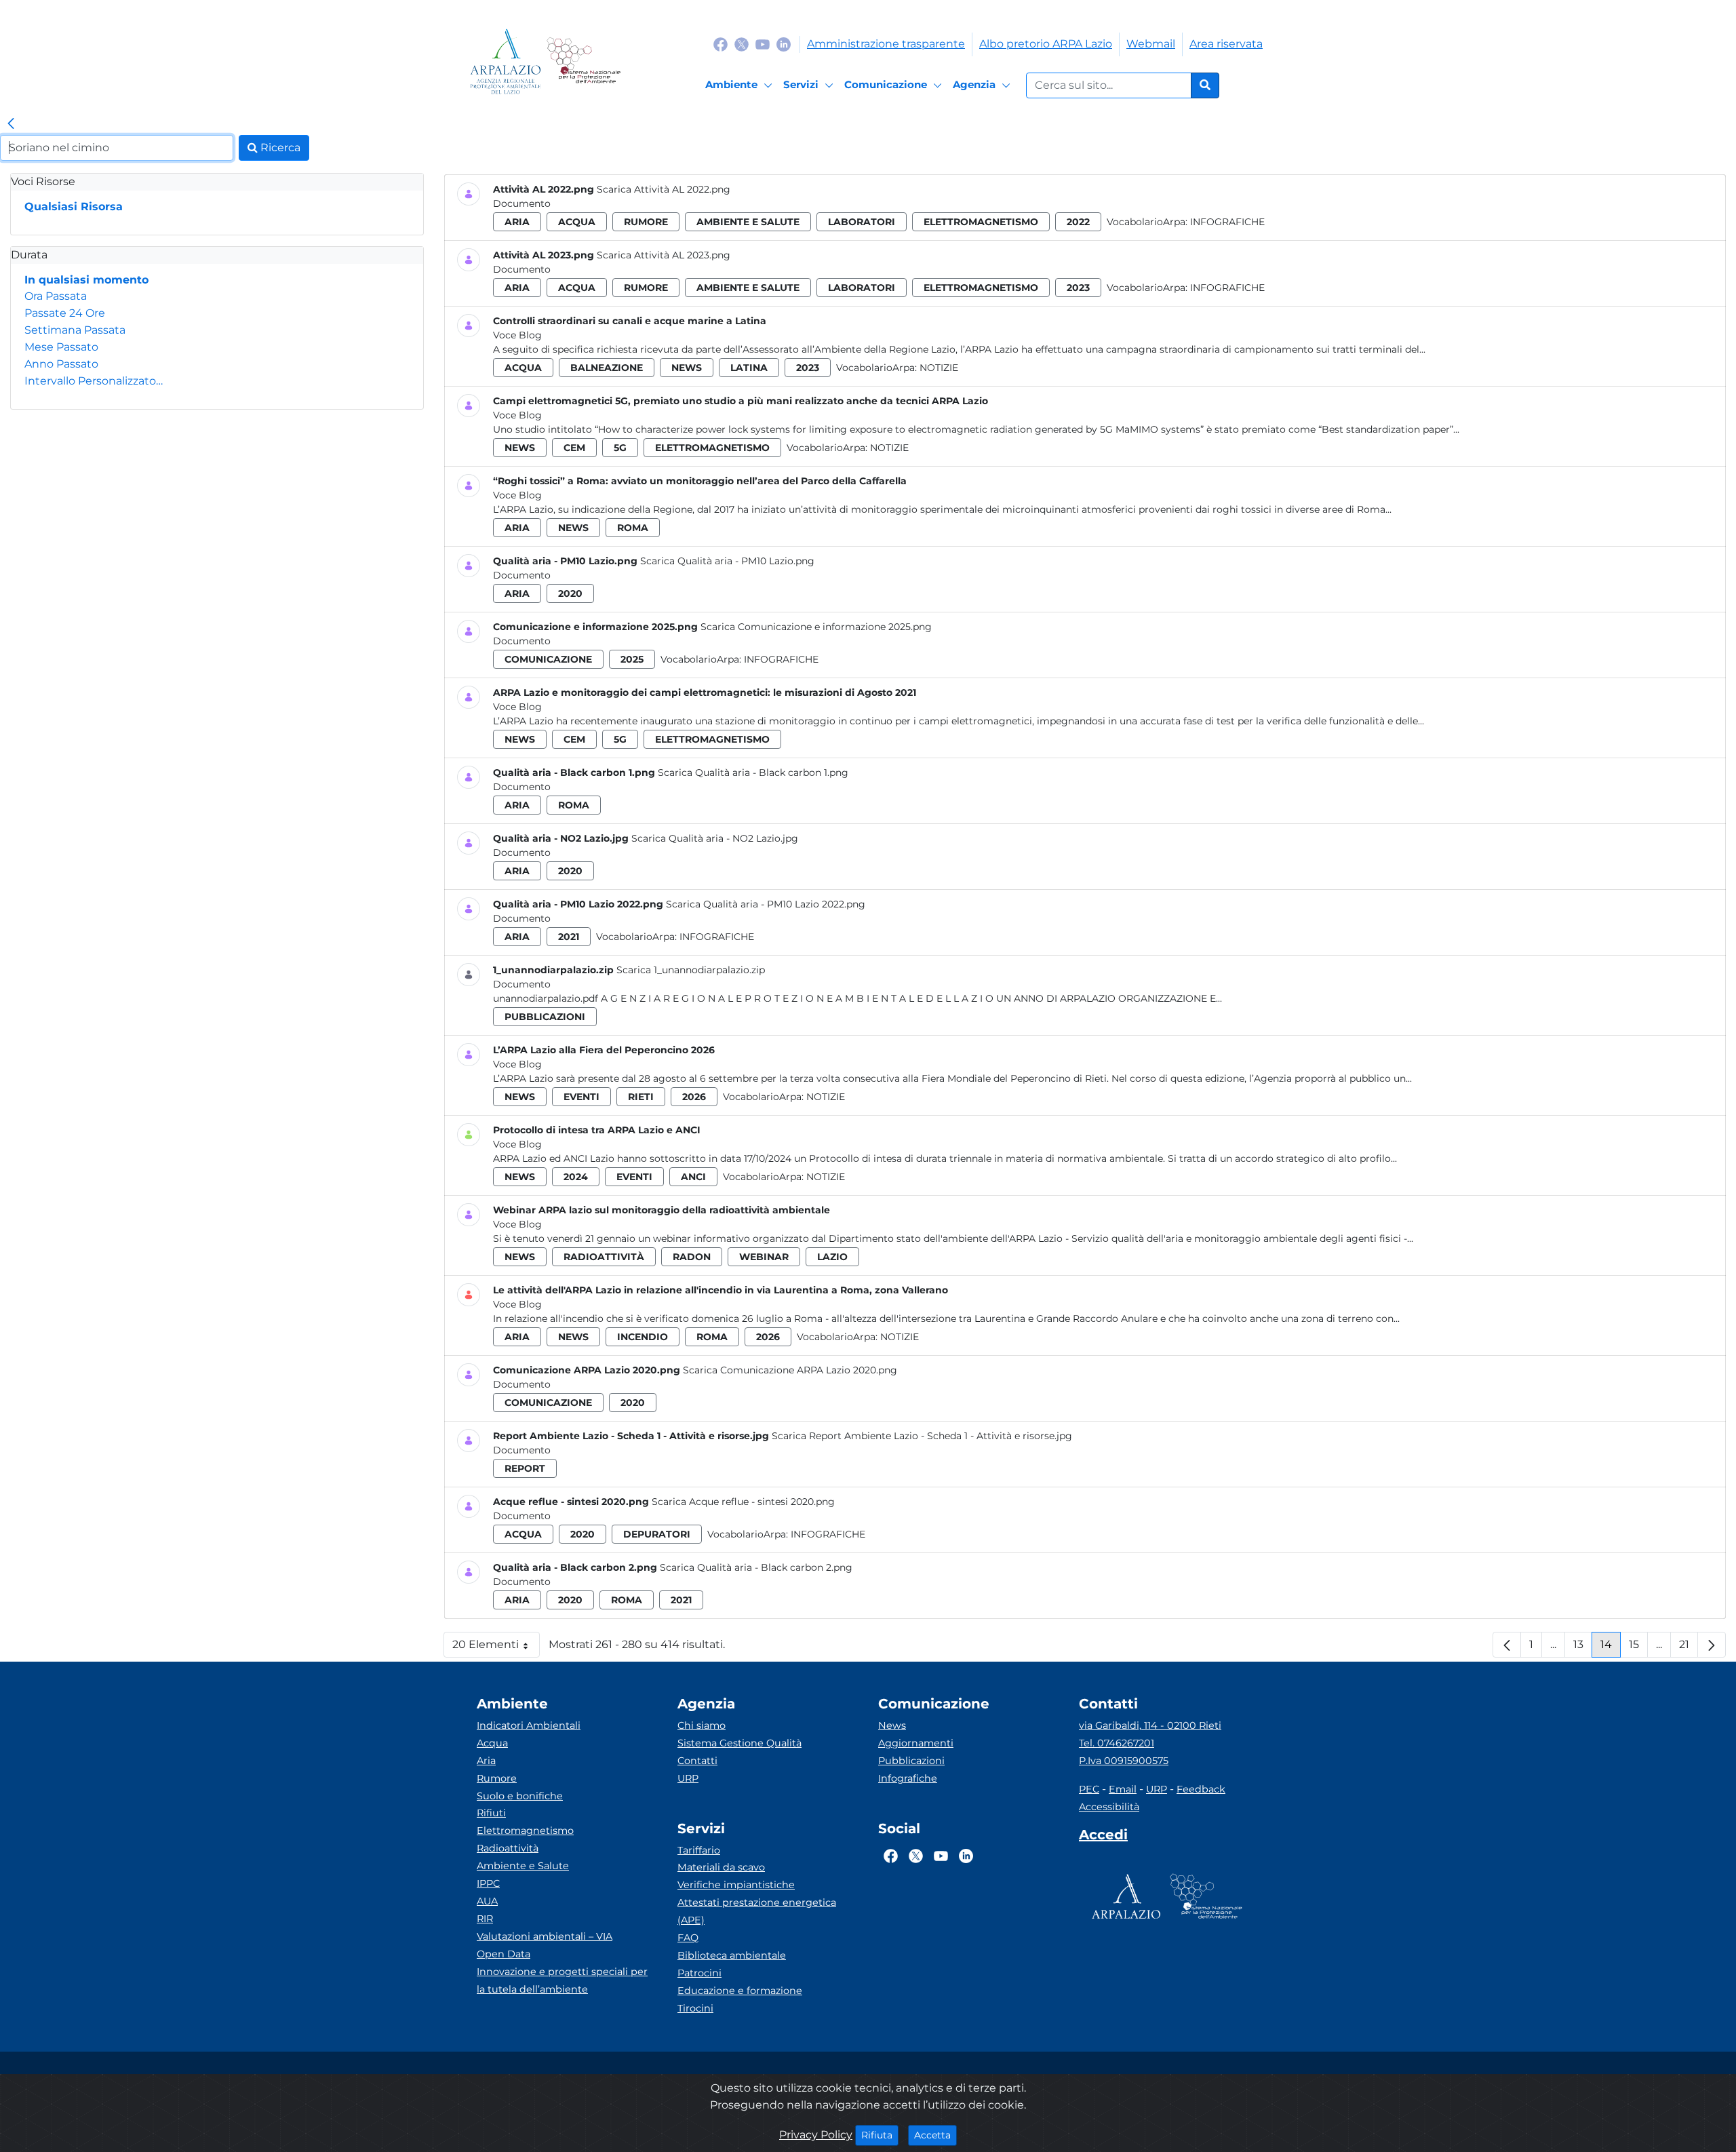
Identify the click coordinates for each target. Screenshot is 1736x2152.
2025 (632, 659)
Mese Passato (61, 347)
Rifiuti (491, 1813)
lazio (832, 1257)
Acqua (492, 1743)
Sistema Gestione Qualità (739, 1743)
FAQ (688, 1938)
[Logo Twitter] (742, 44)
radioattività (604, 1257)
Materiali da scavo (721, 1867)
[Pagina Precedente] (1507, 1645)
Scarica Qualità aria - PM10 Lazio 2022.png (766, 904)
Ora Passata (56, 296)
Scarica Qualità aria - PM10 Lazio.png (727, 561)
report (525, 1468)
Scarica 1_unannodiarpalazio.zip (691, 970)
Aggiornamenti (916, 1743)
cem (574, 448)
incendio (643, 1337)
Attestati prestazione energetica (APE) (757, 1911)
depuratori (657, 1534)
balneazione (607, 368)
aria (517, 222)
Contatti (697, 1761)
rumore (646, 222)
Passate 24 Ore (65, 313)
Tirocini (695, 2008)
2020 (570, 593)
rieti (641, 1097)
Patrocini (699, 1973)
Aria (486, 1761)
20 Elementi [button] (496, 1648)
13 (1583, 1648)
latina (749, 368)
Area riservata (1226, 44)
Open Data (504, 1954)
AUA (487, 1901)
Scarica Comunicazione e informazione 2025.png (816, 627)
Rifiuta (880, 2135)
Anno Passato (61, 364)
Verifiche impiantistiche (736, 1885)
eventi (581, 1097)
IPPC (488, 1883)
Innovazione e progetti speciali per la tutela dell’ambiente (562, 1980)
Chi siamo (702, 1725)
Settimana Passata (75, 330)
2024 (576, 1177)
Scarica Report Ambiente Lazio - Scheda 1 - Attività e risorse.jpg (922, 1436)
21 (1689, 1648)
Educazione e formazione (740, 1991)
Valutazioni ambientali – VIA (545, 1936)
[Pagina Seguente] (1712, 1645)
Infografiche (1227, 222)
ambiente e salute (748, 222)
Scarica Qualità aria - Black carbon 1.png (753, 772)
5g (620, 448)
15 (1638, 1648)
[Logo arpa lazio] (506, 61)
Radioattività (508, 1848)
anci (693, 1177)
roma (633, 528)
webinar (764, 1257)
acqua (577, 222)
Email (1123, 1789)
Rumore (497, 1778)
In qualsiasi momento (86, 280)
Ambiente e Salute (523, 1866)
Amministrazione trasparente (886, 44)
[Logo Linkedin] (784, 44)
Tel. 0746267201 (1117, 1743)
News (892, 1725)
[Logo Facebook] (721, 44)
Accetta (935, 2135)
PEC (1089, 1789)
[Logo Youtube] (763, 44)
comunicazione (548, 659)
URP (688, 1778)
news (687, 368)
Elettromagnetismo (525, 1831)
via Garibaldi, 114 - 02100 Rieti (1150, 1725)
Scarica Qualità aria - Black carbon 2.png (756, 1567)
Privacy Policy (816, 2135)
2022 (1078, 222)
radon (692, 1257)
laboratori (862, 222)
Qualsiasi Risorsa (74, 207)
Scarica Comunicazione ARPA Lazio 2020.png (790, 1370)
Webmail (1151, 44)
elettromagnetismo (981, 222)
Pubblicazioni (911, 1761)
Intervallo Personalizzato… (94, 381)
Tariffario (699, 1850)
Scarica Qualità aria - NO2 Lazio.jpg (715, 838)
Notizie (939, 368)
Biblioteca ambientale (732, 1955)
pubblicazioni (545, 1017)
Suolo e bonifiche (520, 1796)
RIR (485, 1919)
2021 (569, 937)
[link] (11, 124)
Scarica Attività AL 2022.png (664, 189)
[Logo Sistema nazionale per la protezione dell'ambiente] (584, 61)
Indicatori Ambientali (529, 1725)
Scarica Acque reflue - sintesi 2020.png (743, 1502)
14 (1611, 1648)
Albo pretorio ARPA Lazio (1046, 44)
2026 (694, 1097)
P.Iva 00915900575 (1124, 1761)
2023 (1078, 288)
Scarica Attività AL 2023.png (664, 255)
